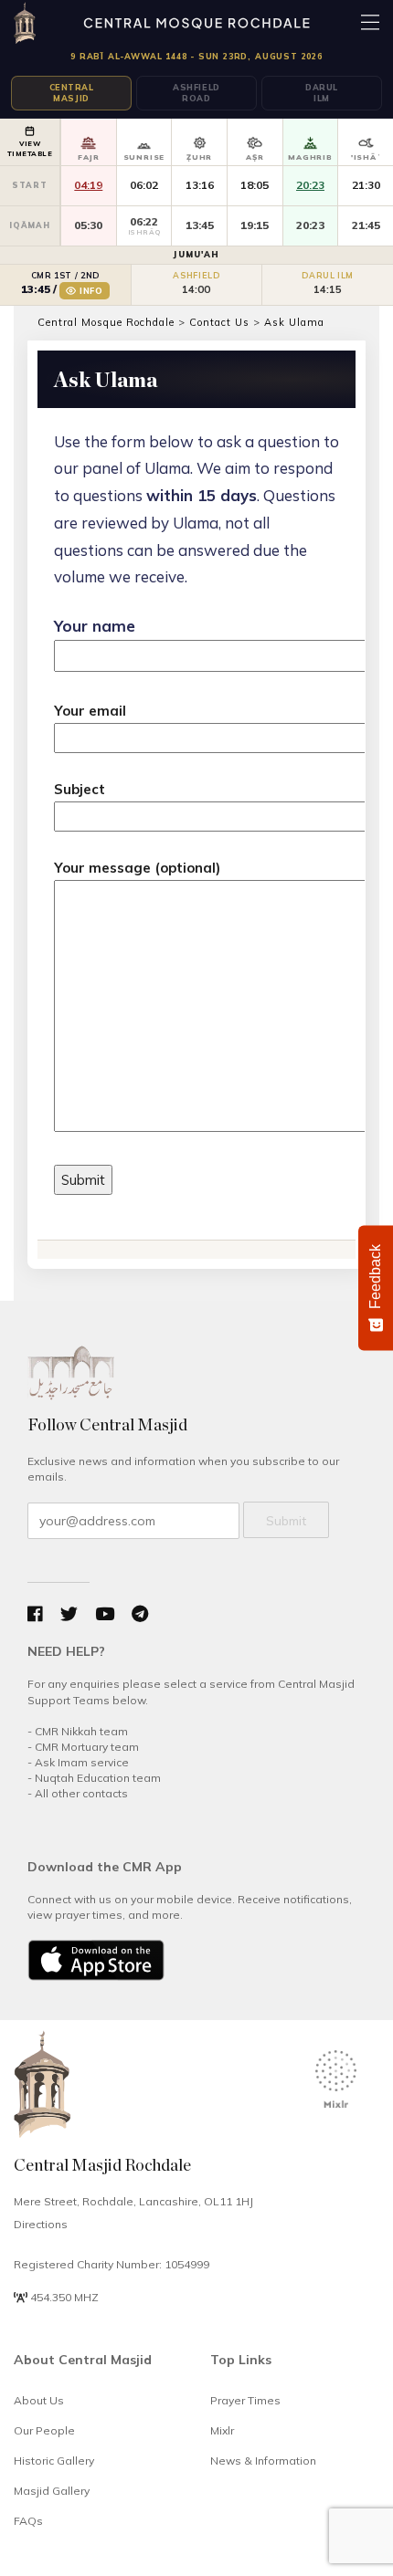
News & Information (263, 2461)
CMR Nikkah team (81, 1731)
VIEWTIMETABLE (30, 148)
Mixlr (222, 2430)
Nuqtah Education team (98, 1778)
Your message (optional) (137, 868)
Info (91, 291)
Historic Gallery (54, 2461)
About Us (39, 2400)
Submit (286, 1521)
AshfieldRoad (196, 93)
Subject (80, 789)
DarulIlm (322, 93)
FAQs (28, 2521)
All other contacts (81, 1793)
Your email (90, 711)
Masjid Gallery (52, 2491)
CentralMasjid (72, 93)
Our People (44, 2430)
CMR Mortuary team (87, 1747)
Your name (95, 626)
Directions (41, 2224)
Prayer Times (245, 2400)
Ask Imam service (82, 1762)
